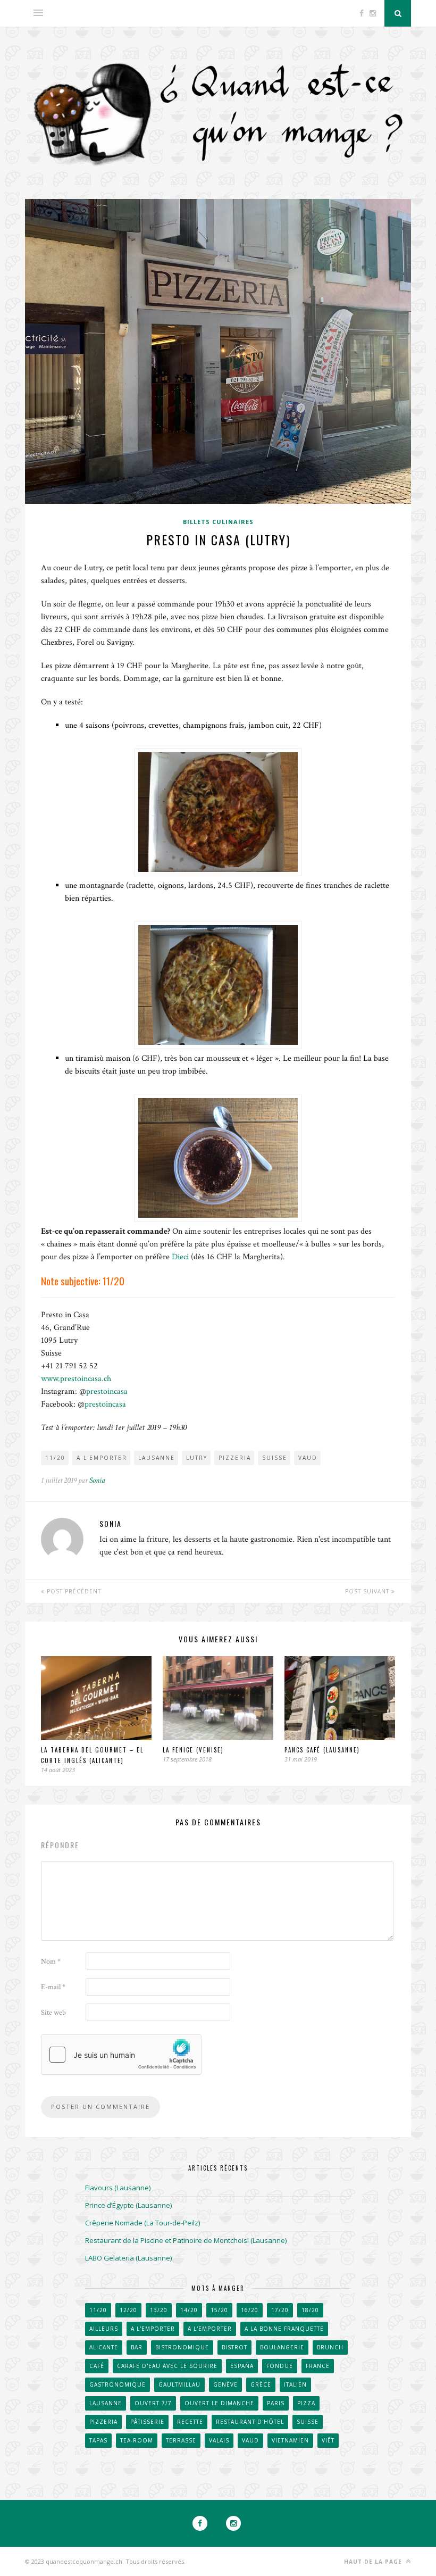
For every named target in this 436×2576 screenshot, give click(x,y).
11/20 (55, 1458)
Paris (276, 2403)
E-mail (53, 1987)
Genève (225, 2384)
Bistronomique (182, 2347)
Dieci (180, 1257)
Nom (51, 1962)
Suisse (275, 1458)
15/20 (219, 2310)
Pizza (306, 2403)
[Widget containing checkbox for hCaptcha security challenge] (121, 2055)
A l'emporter (102, 1458)
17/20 (280, 2310)
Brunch (330, 2347)
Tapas (98, 2440)
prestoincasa (107, 1391)
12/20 (128, 2310)
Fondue (280, 2366)
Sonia (97, 1480)
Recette (190, 2422)
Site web (53, 2013)
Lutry (197, 1458)
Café (97, 2366)
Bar (137, 2347)
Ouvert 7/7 (153, 2403)
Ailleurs (104, 2329)
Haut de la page (374, 2562)
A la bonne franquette (284, 2329)
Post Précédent (73, 1591)
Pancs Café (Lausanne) (322, 1750)
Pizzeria (235, 1458)
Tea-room (137, 2440)
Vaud (308, 1458)
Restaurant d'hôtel (250, 2422)
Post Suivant (368, 1591)
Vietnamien (290, 2440)
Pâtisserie (147, 2422)
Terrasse (181, 2440)
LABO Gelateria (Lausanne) (128, 2258)
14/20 (189, 2310)
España (242, 2366)
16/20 (250, 2310)
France (318, 2366)
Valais (219, 2440)
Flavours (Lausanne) (118, 2188)
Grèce (261, 2384)
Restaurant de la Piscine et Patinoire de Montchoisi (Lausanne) (186, 2240)
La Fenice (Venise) (193, 1750)
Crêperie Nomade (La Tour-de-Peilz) (142, 2223)
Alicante (104, 2347)
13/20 (159, 2310)
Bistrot (234, 2347)
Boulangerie (282, 2347)
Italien (295, 2384)
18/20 (310, 2310)
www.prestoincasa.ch (76, 1379)
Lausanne (157, 1458)
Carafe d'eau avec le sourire (167, 2366)
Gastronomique (118, 2384)
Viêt (328, 2440)
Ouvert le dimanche (219, 2403)
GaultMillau (179, 2384)
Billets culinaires (218, 522)
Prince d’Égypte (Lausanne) (128, 2205)
